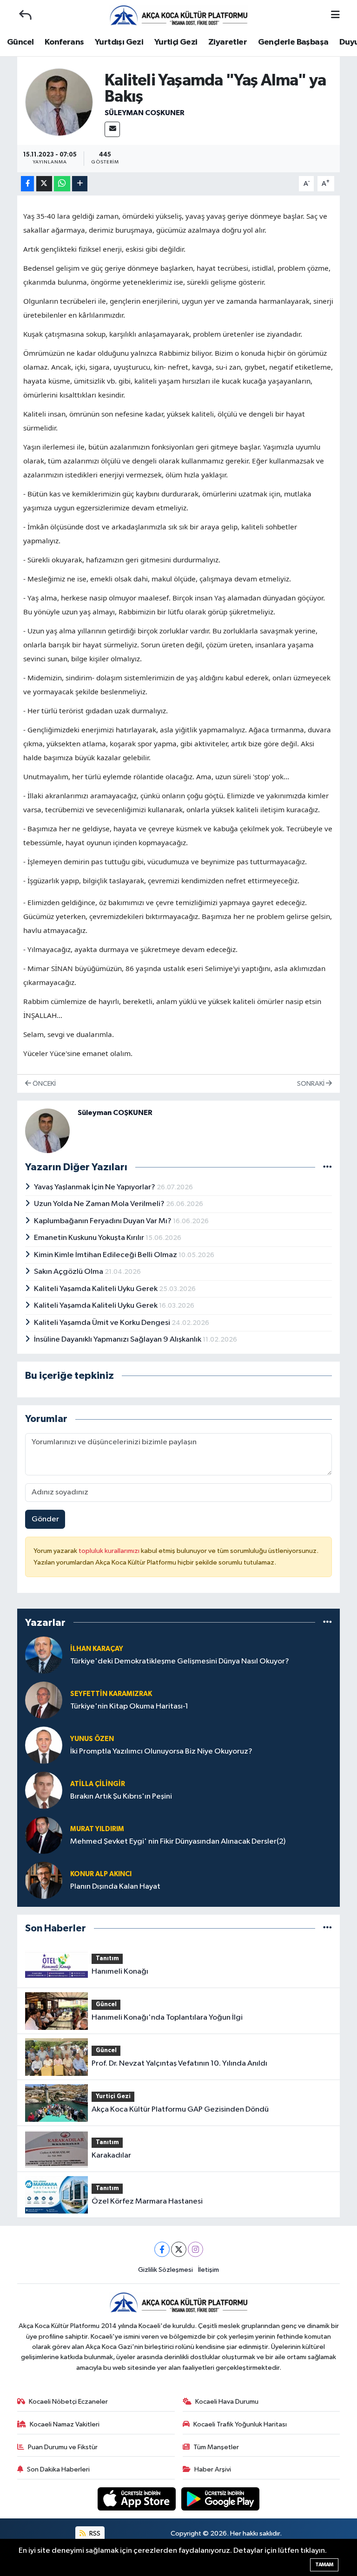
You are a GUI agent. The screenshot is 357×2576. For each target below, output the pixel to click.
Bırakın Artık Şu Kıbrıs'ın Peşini (121, 1797)
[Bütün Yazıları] (327, 1167)
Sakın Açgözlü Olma (69, 1272)
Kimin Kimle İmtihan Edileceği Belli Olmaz (106, 1255)
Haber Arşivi (213, 2469)
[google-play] (221, 2499)
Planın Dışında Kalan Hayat (115, 1887)
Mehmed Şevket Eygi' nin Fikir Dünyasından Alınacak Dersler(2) (178, 1842)
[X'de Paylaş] (44, 184)
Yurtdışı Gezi (119, 42)
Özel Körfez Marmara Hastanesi (147, 2201)
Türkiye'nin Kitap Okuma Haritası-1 (129, 1706)
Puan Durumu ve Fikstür (63, 2447)
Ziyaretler (228, 42)
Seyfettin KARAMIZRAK (111, 1694)
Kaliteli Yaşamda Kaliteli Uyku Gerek (96, 1289)
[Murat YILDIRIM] (44, 1835)
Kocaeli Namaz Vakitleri (65, 2424)
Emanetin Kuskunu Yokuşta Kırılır (90, 1238)
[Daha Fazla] (80, 184)
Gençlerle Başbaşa (293, 42)
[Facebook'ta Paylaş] (27, 184)
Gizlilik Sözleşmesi (165, 2270)
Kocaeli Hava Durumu (227, 2402)
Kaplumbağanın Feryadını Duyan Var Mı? (103, 1221)
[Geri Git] (25, 15)
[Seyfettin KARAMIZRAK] (44, 1700)
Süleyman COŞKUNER (145, 113)
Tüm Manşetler (216, 2447)
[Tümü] (327, 1622)
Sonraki (311, 1084)
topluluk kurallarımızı (110, 1551)
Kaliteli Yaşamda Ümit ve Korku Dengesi (103, 1323)
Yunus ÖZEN (92, 1739)
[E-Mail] (112, 129)
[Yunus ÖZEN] (44, 1745)
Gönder (45, 1519)
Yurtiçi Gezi (176, 42)
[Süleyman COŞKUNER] (59, 102)
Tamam (324, 2565)
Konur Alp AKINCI (101, 1874)
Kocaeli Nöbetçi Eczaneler (68, 2402)
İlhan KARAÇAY (97, 1649)
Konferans (64, 42)
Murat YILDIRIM (97, 1829)
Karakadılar (111, 2155)
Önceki (43, 1084)
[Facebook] (162, 2249)
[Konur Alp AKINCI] (44, 1880)
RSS (94, 2534)
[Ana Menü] (335, 16)
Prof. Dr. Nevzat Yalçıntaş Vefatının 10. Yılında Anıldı (179, 2064)
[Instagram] (195, 2249)
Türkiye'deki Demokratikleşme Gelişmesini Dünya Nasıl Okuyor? (180, 1661)
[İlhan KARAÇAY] (44, 1655)
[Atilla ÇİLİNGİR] (44, 1790)
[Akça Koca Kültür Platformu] (178, 15)
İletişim (208, 2270)
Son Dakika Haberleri (58, 2469)
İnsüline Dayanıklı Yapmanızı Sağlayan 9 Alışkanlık (118, 1340)
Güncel (20, 42)
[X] (179, 2249)
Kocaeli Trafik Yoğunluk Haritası (240, 2424)
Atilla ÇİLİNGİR (98, 1784)
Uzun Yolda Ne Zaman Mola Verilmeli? (100, 1204)
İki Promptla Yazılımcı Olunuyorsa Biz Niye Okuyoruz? (161, 1751)
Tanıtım (107, 1959)
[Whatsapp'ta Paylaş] (62, 184)
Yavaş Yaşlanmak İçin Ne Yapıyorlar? (95, 1187)
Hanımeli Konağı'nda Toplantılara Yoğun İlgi (167, 2018)
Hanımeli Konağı (120, 1972)
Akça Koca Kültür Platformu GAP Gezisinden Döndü (180, 2110)
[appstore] (138, 2499)
